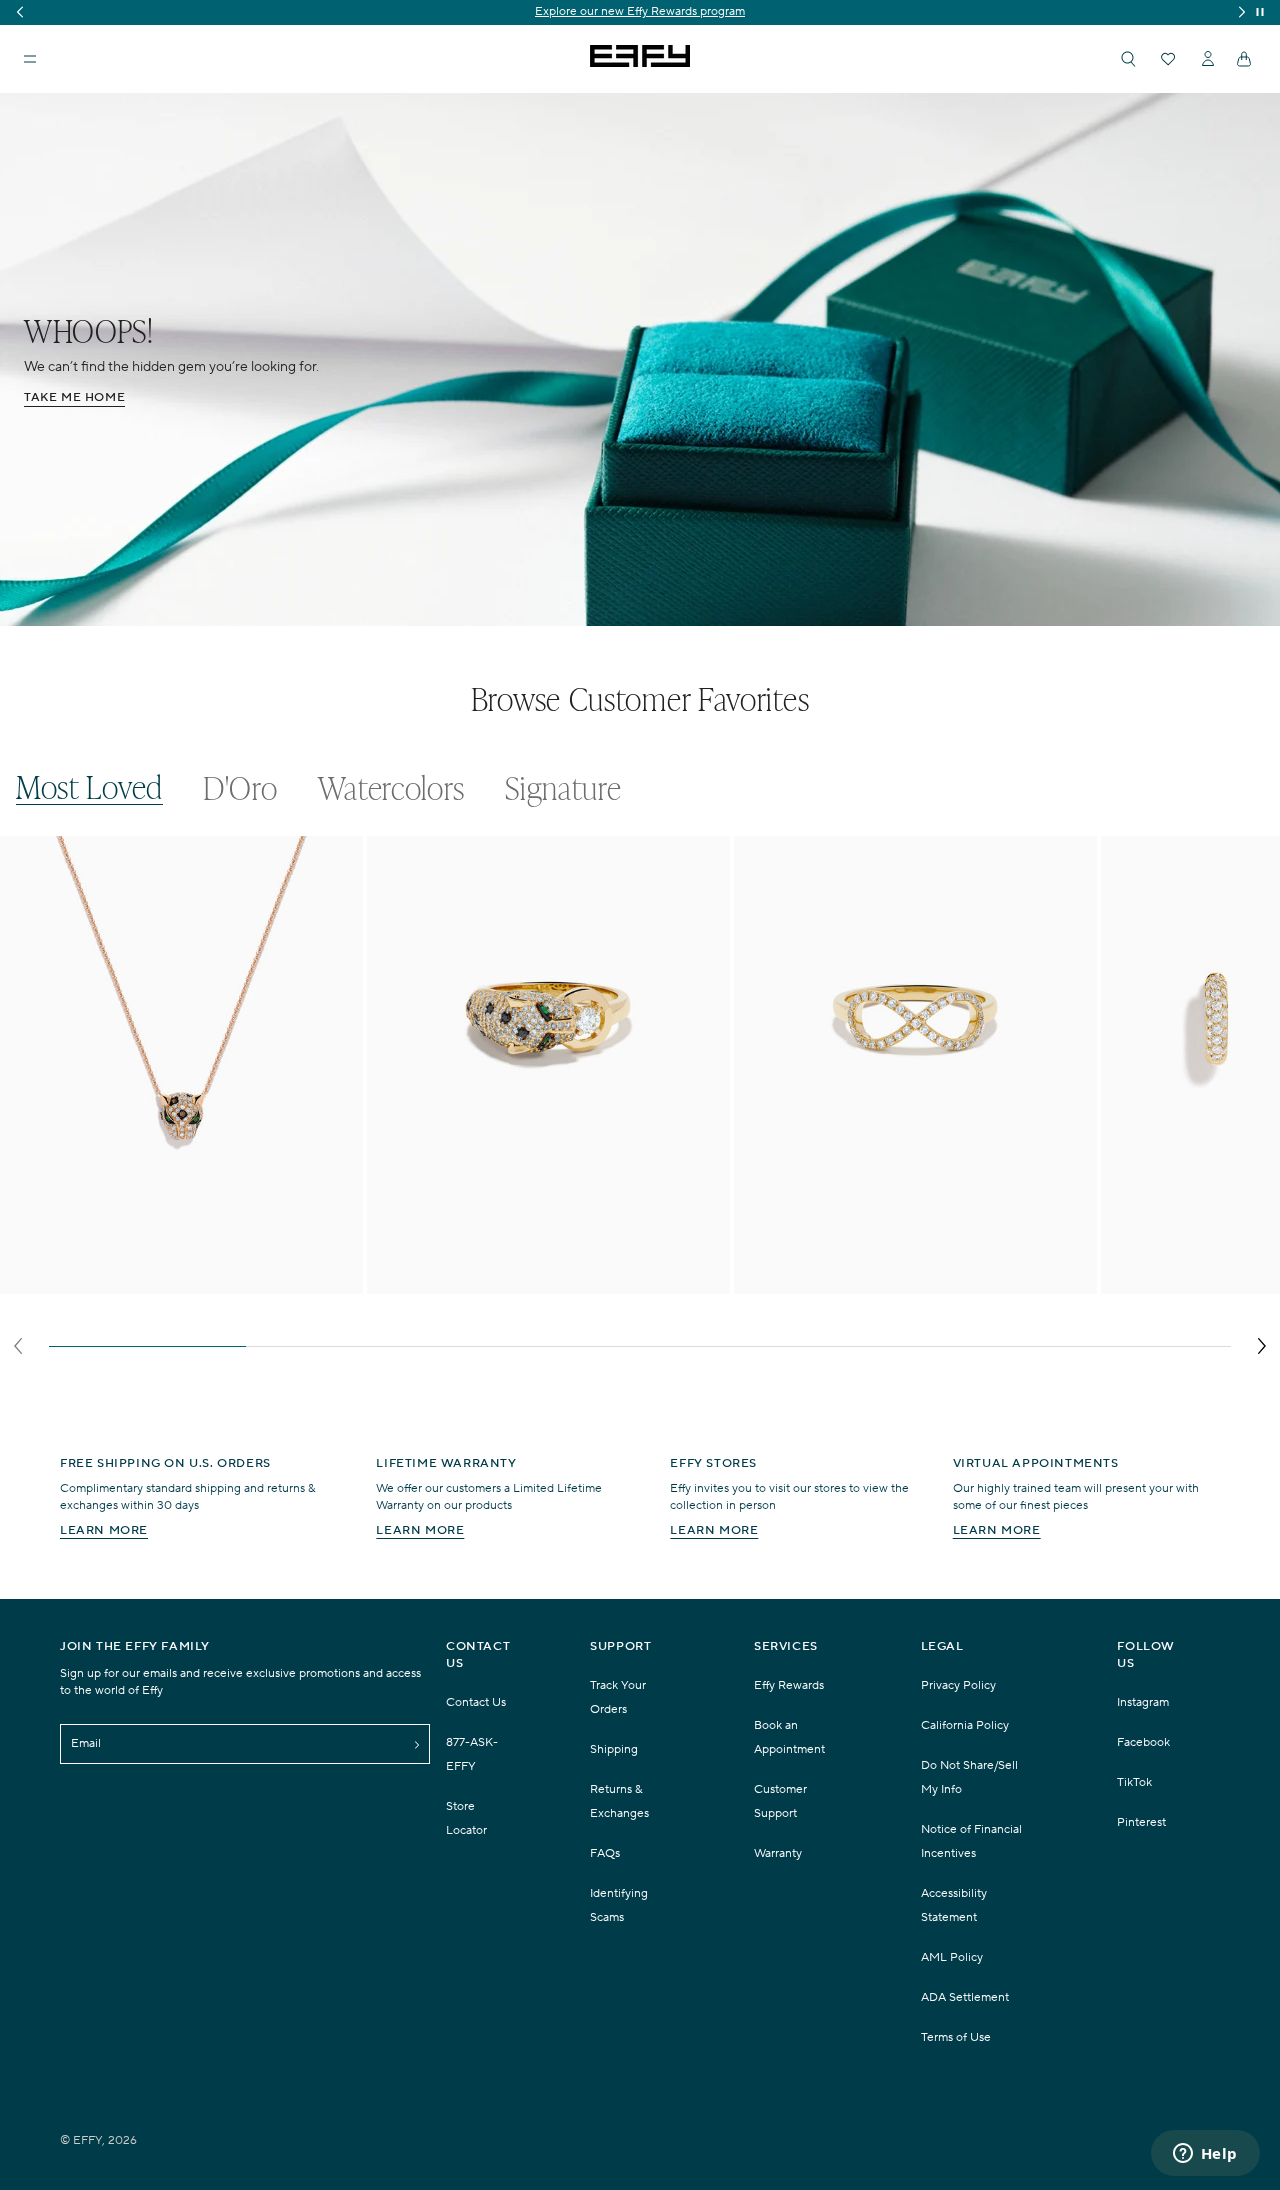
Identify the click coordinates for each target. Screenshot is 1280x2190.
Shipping (614, 1749)
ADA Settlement (965, 1997)
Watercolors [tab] (392, 787)
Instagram (1143, 1702)
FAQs (605, 1853)
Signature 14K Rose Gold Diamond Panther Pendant (157, 1282)
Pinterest (1141, 1822)
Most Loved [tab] (89, 786)
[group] (640, 12)
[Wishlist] (1168, 59)
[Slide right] (1261, 1346)
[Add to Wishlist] (335, 892)
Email (86, 1743)
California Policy (965, 1725)
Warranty (778, 1853)
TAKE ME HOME (74, 397)
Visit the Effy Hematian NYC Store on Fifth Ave (640, 11)
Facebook (1143, 1742)
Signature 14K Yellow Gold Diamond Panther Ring (546, 1272)
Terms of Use (956, 2037)
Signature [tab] (563, 787)
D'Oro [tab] (240, 787)
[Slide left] (18, 1346)
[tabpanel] (640, 1101)
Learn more (104, 1530)
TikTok (1134, 1782)
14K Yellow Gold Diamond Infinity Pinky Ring (898, 1272)
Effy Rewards (789, 1685)
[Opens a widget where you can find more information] (1205, 2155)
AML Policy (952, 1957)
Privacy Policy (958, 1685)
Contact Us (476, 1702)
